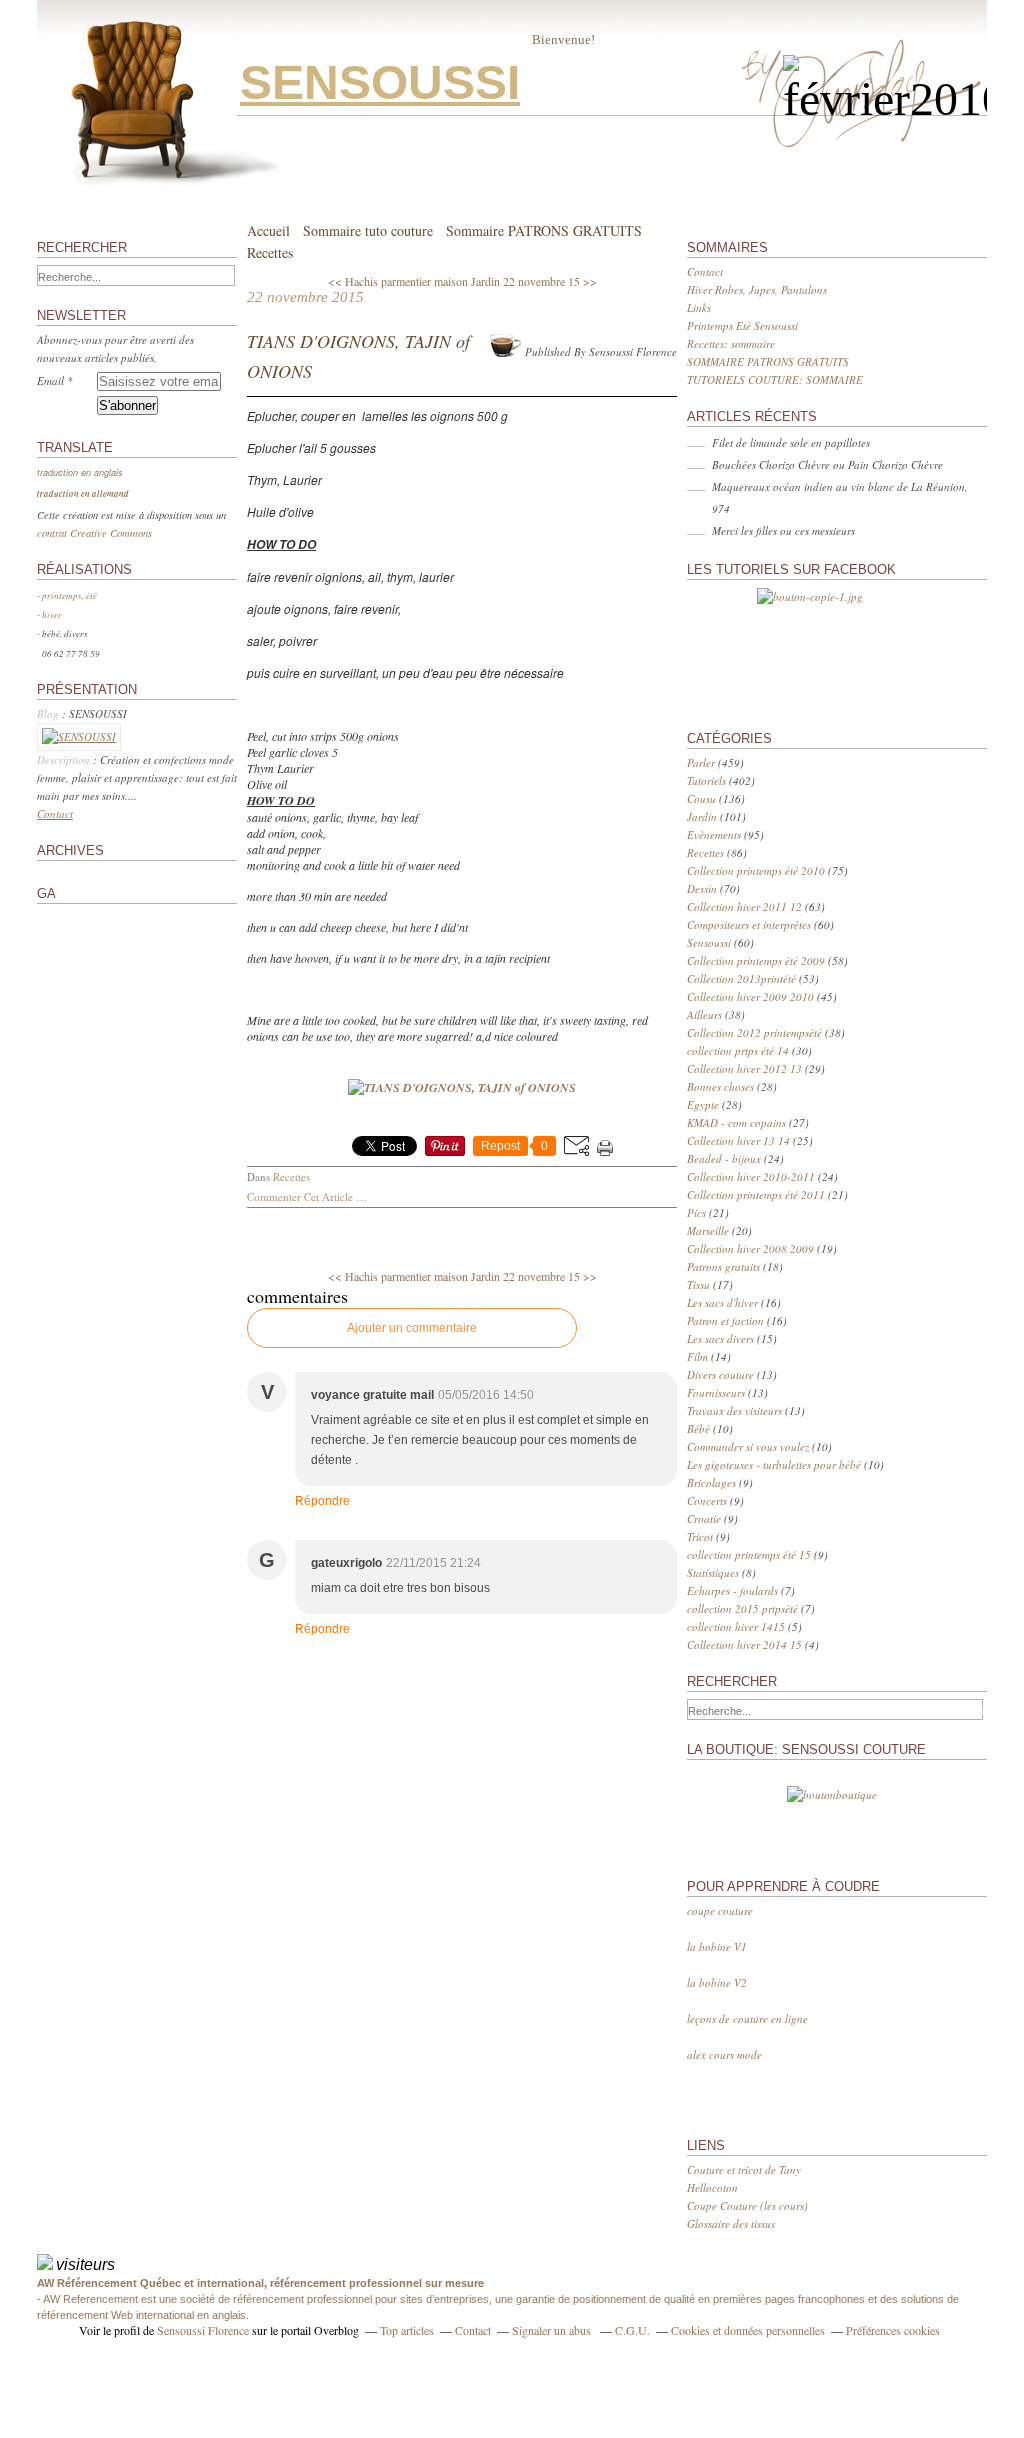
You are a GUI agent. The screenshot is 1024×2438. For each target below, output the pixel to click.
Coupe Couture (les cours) (747, 2205)
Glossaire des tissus (731, 2223)
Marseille (708, 1230)
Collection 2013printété (741, 978)
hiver (55, 614)
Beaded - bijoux (724, 1158)
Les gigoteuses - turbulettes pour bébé (774, 1464)
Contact (55, 813)
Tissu (698, 1284)
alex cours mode (724, 2054)
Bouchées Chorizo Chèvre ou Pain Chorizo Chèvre (827, 464)
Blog (48, 713)
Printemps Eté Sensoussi (742, 325)
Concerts (707, 1500)
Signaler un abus (553, 2330)
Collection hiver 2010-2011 (751, 1176)
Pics (696, 1212)
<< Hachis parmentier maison (398, 281)
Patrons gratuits (723, 1266)
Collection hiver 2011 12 (744, 906)
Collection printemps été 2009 (756, 960)
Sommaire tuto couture (368, 230)
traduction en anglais (80, 472)
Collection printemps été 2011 (756, 1194)
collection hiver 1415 (736, 1626)
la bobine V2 (717, 1982)
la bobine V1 (717, 1946)
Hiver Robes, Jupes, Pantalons (757, 289)
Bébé (698, 1428)
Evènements (714, 834)
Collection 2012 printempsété (754, 1032)
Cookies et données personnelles (748, 2330)
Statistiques (713, 1572)
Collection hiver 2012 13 (744, 1068)
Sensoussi (709, 942)
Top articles (407, 2330)
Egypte (703, 1104)
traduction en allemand (83, 493)
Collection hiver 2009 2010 (750, 996)
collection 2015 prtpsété (742, 1608)
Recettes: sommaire (731, 343)
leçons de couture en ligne (747, 2018)
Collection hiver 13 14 (738, 1140)
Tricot (700, 1536)
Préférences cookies (893, 2330)
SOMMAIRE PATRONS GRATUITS (768, 361)
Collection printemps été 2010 (756, 870)
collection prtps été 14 (738, 1050)
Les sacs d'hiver (722, 1302)
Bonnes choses (720, 1086)
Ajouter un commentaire (412, 1328)
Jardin (702, 816)
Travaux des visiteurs (734, 1410)
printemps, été (72, 595)
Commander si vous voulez (748, 1446)
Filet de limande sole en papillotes (791, 442)
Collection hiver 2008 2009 (750, 1248)
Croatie (704, 1518)
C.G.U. (632, 2330)
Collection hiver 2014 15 (744, 1644)
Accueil (268, 230)
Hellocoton (712, 2187)
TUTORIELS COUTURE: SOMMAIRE (775, 379)
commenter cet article (301, 1196)
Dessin (702, 888)
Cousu (701, 798)
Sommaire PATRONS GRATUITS (544, 230)
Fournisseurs (716, 1392)
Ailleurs (704, 1014)
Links (699, 307)
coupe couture (720, 1910)
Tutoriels (706, 780)
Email (50, 380)
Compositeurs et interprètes (749, 924)
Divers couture (720, 1374)
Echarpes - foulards (732, 1590)
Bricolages (711, 1482)
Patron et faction (725, 1320)
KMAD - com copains (736, 1122)
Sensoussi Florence (203, 2330)
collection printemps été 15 (749, 1554)
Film (697, 1356)
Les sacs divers (720, 1338)
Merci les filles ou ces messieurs (783, 530)
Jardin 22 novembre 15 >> (534, 281)
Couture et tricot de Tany (744, 2169)
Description (65, 759)
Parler (701, 762)
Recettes (270, 252)
